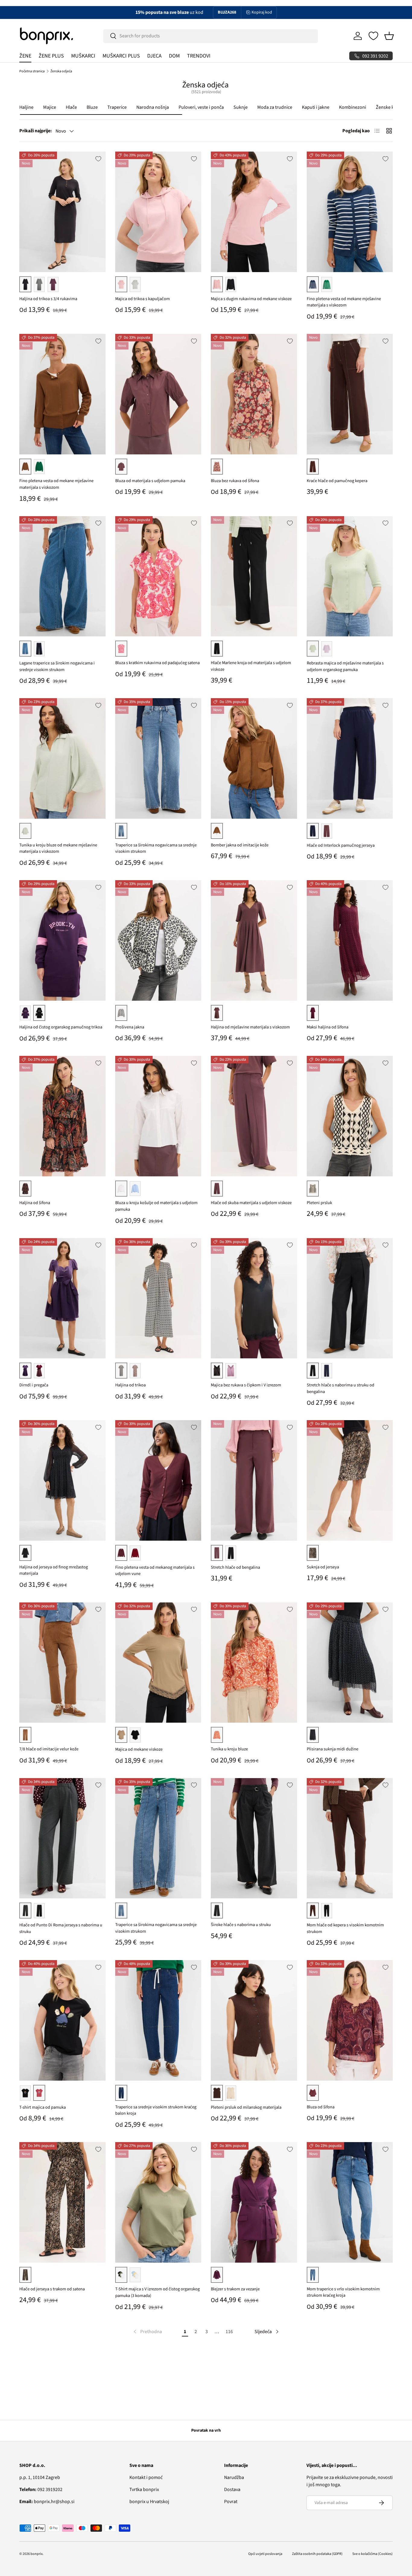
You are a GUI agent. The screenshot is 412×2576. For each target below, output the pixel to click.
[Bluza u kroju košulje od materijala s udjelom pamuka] (158, 1116)
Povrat (231, 2502)
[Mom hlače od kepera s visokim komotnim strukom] (350, 1838)
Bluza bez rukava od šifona (235, 481)
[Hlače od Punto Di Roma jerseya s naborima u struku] (62, 1838)
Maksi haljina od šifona (328, 1027)
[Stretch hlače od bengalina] (254, 1480)
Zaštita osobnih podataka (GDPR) (317, 2554)
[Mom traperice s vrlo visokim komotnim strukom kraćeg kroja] (350, 2202)
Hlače (71, 107)
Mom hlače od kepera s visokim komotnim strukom (345, 1928)
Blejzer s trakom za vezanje (235, 2289)
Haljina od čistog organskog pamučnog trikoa (61, 1027)
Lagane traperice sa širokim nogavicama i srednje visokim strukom (57, 666)
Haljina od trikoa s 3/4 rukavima (48, 299)
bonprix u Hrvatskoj (149, 2502)
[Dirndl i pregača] (62, 1298)
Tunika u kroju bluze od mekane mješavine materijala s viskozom (58, 848)
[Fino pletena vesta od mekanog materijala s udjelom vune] (158, 1480)
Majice (50, 107)
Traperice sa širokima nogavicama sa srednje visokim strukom (156, 848)
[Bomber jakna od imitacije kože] (254, 758)
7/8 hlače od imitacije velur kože (49, 1749)
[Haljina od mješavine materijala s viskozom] (254, 940)
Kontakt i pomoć (146, 2477)
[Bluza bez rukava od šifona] (254, 394)
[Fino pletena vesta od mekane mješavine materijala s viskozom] (350, 212)
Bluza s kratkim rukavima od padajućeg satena (157, 663)
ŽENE (25, 56)
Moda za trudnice (275, 107)
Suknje (241, 107)
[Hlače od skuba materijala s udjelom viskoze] (254, 1116)
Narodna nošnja (153, 107)
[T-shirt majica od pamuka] (62, 2020)
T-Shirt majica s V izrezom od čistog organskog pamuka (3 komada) (157, 2292)
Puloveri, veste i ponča (201, 107)
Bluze (92, 107)
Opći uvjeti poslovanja (265, 2554)
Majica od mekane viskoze (139, 1749)
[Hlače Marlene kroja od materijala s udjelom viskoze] (254, 576)
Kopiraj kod (262, 12)
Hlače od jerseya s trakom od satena (52, 2289)
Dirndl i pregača (34, 1385)
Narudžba (234, 2477)
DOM (174, 56)
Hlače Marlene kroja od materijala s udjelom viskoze (251, 666)
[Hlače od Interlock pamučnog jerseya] (350, 758)
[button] (389, 36)
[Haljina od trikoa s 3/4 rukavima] (62, 212)
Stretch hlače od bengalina (235, 1567)
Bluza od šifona (321, 2107)
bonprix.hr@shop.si (47, 2502)
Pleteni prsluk (319, 1203)
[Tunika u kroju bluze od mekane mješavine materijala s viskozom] (62, 758)
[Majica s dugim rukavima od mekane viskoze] (254, 212)
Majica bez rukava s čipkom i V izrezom (246, 1385)
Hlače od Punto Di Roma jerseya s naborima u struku (61, 1928)
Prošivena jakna (130, 1027)
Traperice (117, 107)
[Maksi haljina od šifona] (350, 940)
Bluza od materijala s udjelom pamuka (150, 481)
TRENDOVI (199, 56)
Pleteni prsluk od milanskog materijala (246, 2107)
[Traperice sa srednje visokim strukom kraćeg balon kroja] (158, 2020)
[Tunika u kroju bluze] (254, 1663)
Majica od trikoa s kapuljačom (143, 299)
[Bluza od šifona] (350, 2020)
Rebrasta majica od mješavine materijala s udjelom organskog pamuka (345, 666)
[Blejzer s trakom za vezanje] (254, 2202)
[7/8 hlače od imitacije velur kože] (62, 1663)
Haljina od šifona (35, 1203)
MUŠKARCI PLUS (121, 56)
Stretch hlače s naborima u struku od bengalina (341, 1388)
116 (229, 2332)
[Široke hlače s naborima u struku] (254, 1838)
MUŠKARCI (83, 56)
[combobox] (211, 36)
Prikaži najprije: (36, 131)
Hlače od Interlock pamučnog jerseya (341, 845)
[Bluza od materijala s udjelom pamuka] (158, 394)
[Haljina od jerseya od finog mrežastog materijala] (62, 1480)
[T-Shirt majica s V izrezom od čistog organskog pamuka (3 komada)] (158, 2202)
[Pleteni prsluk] (350, 1116)
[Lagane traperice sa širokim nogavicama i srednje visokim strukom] (62, 576)
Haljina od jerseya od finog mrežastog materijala (54, 1570)
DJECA (154, 56)
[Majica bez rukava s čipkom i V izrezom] (254, 1298)
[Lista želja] (373, 36)
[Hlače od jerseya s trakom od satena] (62, 2202)
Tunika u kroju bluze (229, 1749)
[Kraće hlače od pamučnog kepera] (350, 394)
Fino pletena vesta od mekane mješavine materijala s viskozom (344, 302)
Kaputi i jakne (316, 107)
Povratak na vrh (206, 2430)
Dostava (232, 2490)
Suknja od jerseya (323, 1567)
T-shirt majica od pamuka (43, 2107)
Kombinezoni (353, 107)
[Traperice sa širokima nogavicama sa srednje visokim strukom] (158, 758)
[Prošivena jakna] (158, 940)
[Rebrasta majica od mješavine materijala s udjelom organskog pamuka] (350, 576)
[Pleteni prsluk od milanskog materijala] (254, 2020)
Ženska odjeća (61, 71)
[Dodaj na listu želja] (98, 159)
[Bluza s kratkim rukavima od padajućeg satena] (158, 576)
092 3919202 (41, 2490)
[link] (147, 2332)
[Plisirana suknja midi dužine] (350, 1663)
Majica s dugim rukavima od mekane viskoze (251, 299)
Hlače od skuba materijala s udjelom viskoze (251, 1203)
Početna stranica (32, 71)
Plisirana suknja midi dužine (333, 1749)
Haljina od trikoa (130, 1385)
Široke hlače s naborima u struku (241, 1925)
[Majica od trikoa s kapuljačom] (158, 212)
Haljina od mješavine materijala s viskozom (250, 1027)
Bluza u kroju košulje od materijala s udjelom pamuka (156, 1206)
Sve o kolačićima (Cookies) (372, 2554)
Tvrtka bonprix (144, 2490)
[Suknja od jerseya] (350, 1480)
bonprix (36, 2554)
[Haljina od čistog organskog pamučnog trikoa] (62, 940)
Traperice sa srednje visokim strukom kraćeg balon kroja (156, 2110)
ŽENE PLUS (51, 56)
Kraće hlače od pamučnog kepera (337, 481)
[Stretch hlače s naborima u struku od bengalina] (350, 1298)
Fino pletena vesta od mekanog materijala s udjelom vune (155, 1571)
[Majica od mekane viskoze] (158, 1663)
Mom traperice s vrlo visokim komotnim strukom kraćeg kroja (343, 2292)
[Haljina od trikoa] (158, 1298)
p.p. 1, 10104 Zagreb (40, 2477)
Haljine (26, 107)
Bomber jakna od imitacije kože (240, 845)
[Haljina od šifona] (62, 1116)
